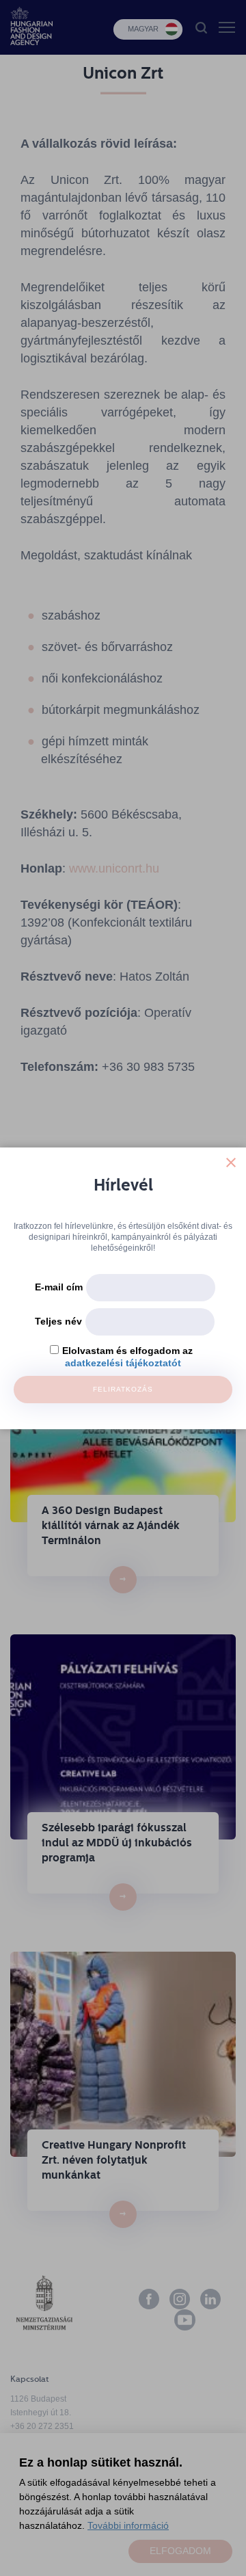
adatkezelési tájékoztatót (123, 1363)
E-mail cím (59, 1287)
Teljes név (58, 1321)
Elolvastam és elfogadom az (127, 1351)
